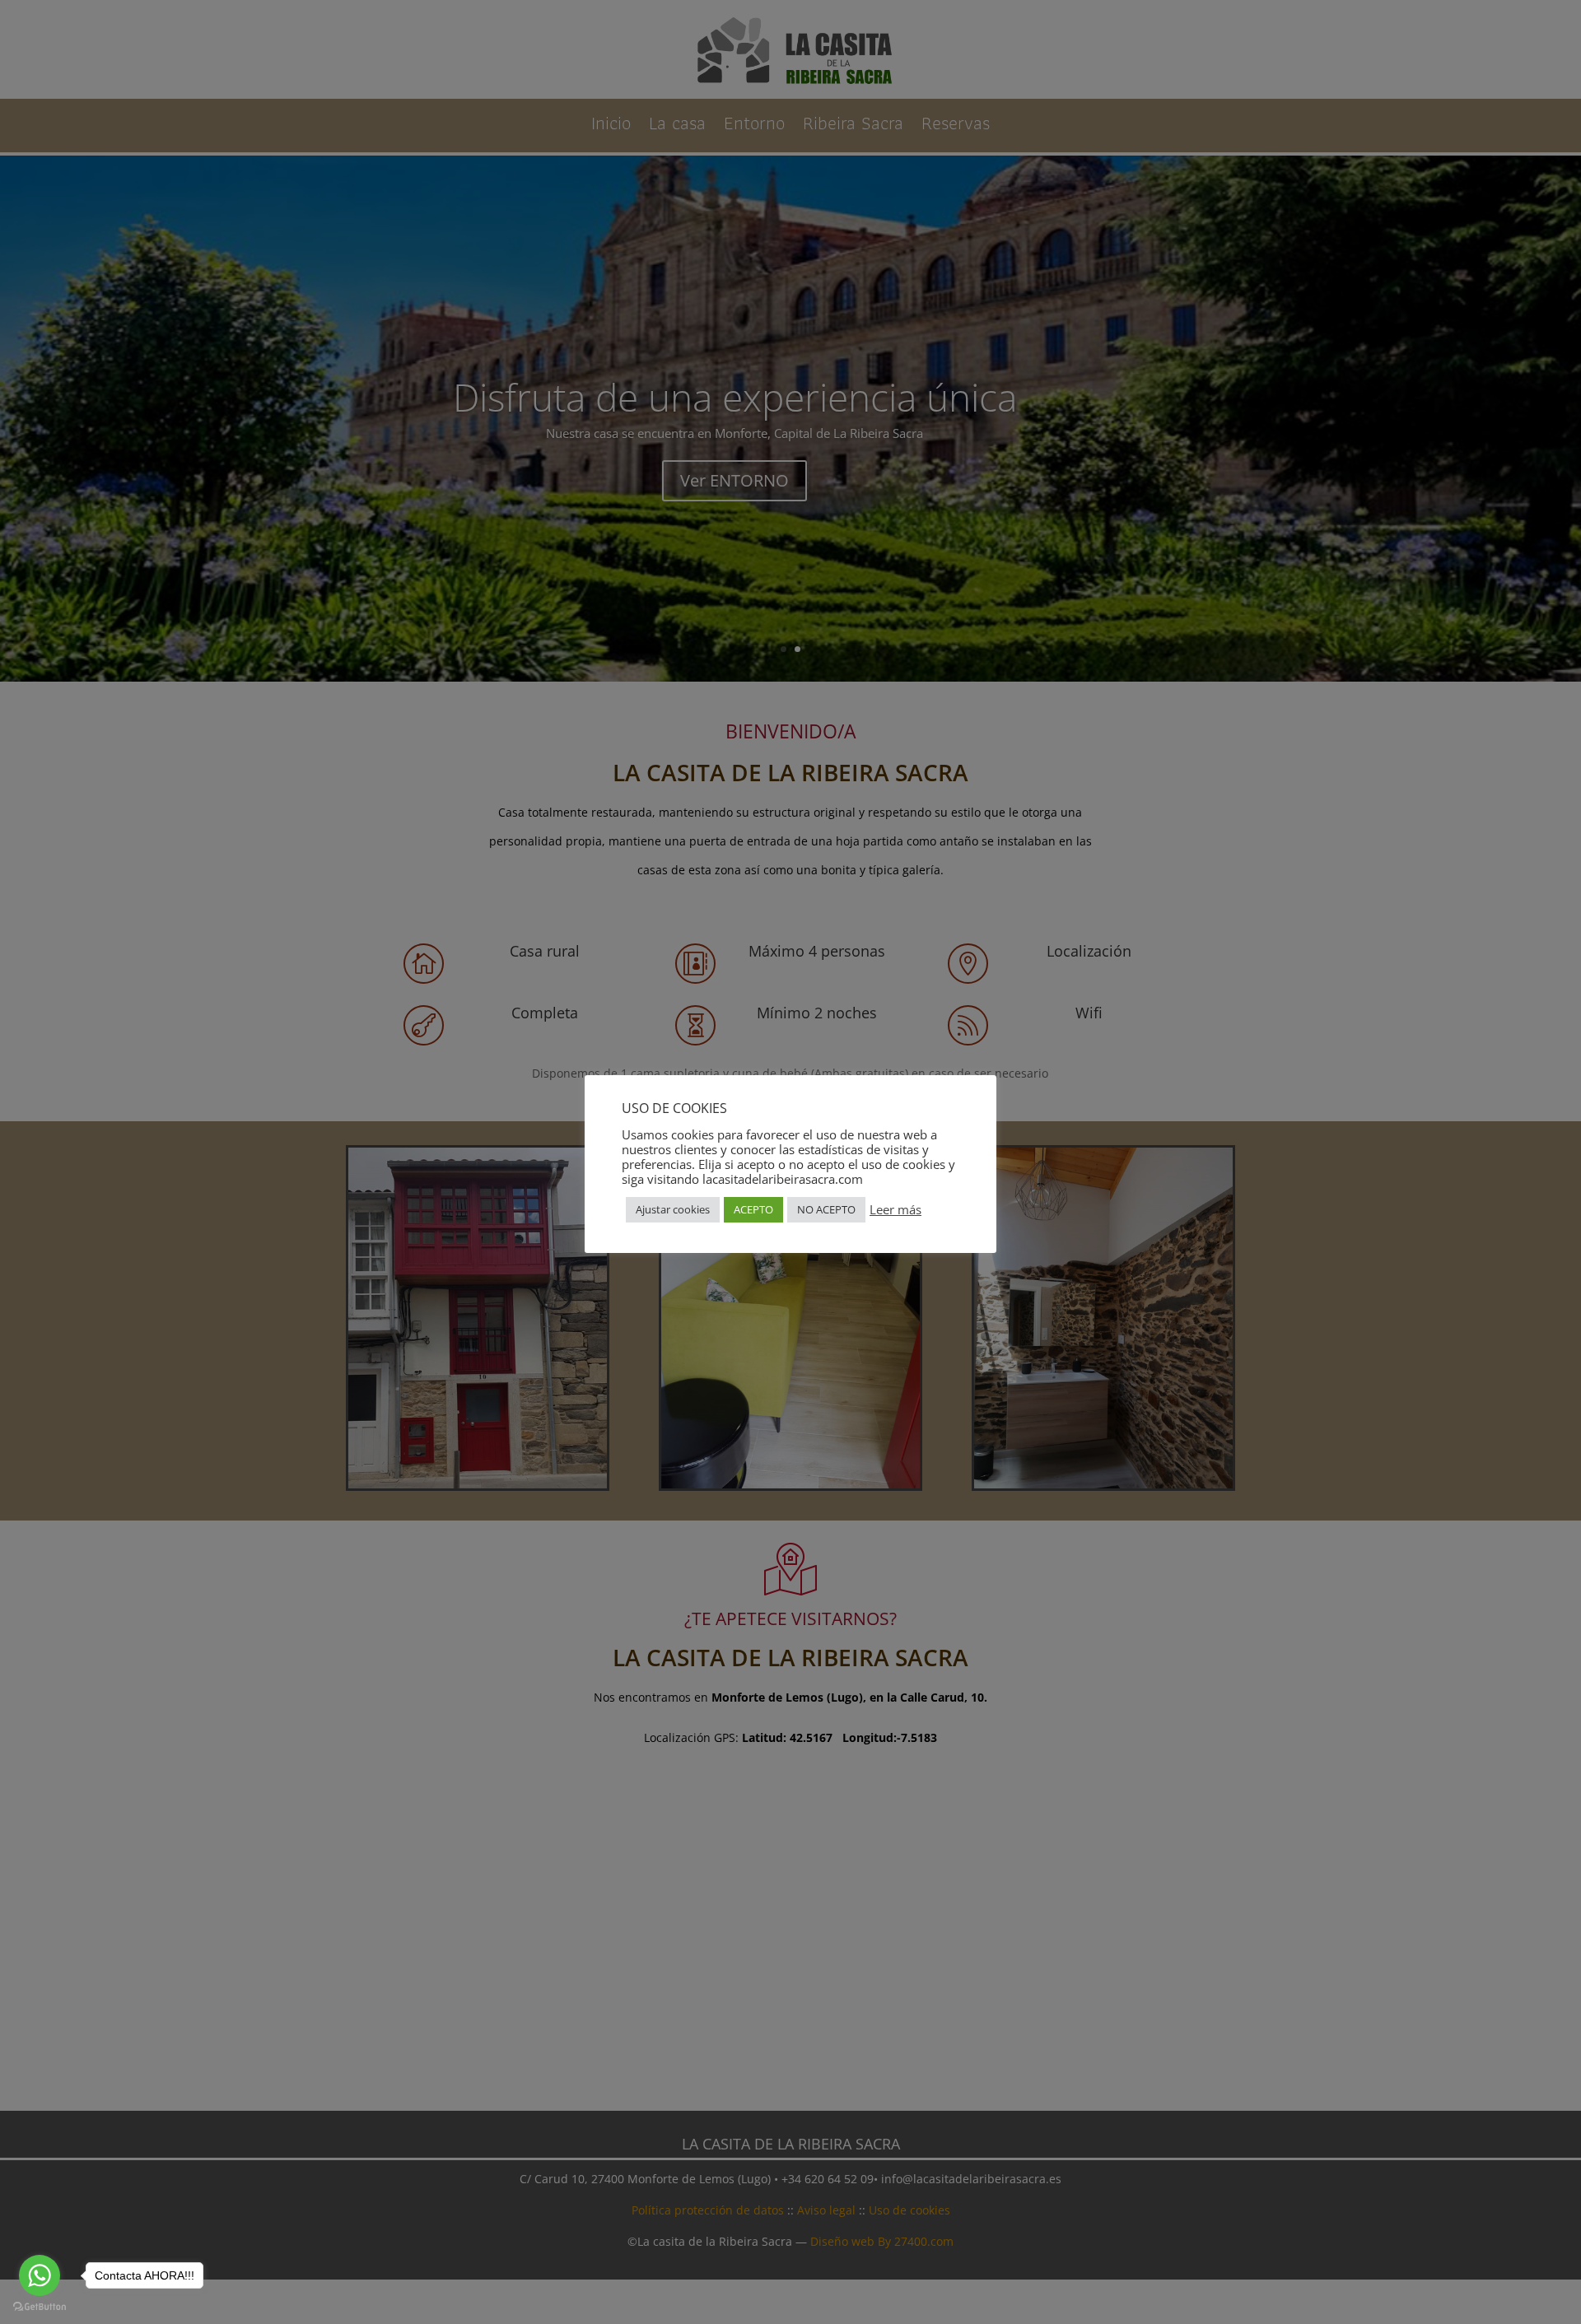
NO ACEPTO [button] (826, 1209)
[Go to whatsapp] (40, 2275)
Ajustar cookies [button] (673, 1209)
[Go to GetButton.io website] (40, 2307)
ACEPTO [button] (753, 1209)
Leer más (895, 1209)
